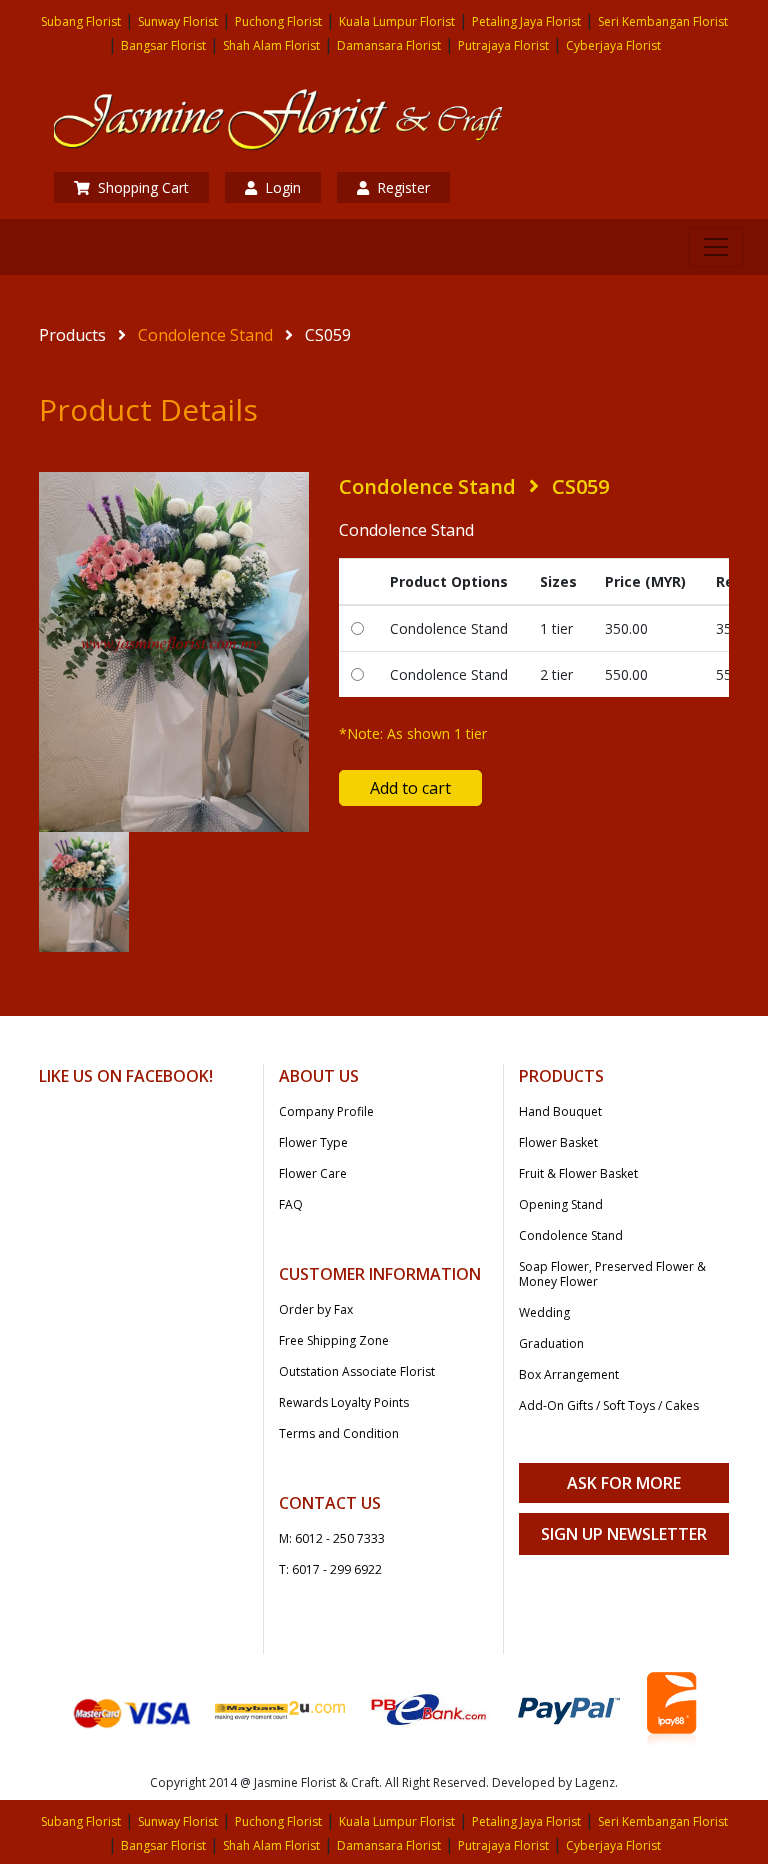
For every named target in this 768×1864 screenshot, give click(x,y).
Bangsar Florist (163, 45)
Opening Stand (561, 1204)
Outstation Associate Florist (357, 1371)
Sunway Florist (178, 21)
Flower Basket (558, 1142)
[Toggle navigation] (716, 247)
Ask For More (624, 1483)
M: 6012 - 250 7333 (332, 1538)
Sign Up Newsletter (624, 1534)
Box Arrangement (569, 1374)
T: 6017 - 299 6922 (330, 1569)
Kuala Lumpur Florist (397, 21)
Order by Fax (316, 1309)
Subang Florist (81, 21)
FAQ (291, 1204)
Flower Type (313, 1142)
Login (283, 187)
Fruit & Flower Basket (578, 1173)
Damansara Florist (389, 45)
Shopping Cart (143, 187)
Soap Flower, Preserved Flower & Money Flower (612, 1274)
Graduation (551, 1343)
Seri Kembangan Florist (663, 21)
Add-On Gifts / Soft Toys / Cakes (609, 1405)
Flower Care (313, 1173)
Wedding (544, 1312)
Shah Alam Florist (271, 45)
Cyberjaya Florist (613, 45)
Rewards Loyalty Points (344, 1402)
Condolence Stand (205, 335)
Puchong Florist (278, 21)
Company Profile (326, 1111)
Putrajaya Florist (503, 45)
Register (403, 187)
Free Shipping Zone (334, 1340)
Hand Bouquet (560, 1111)
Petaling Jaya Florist (526, 21)
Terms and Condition (339, 1433)
